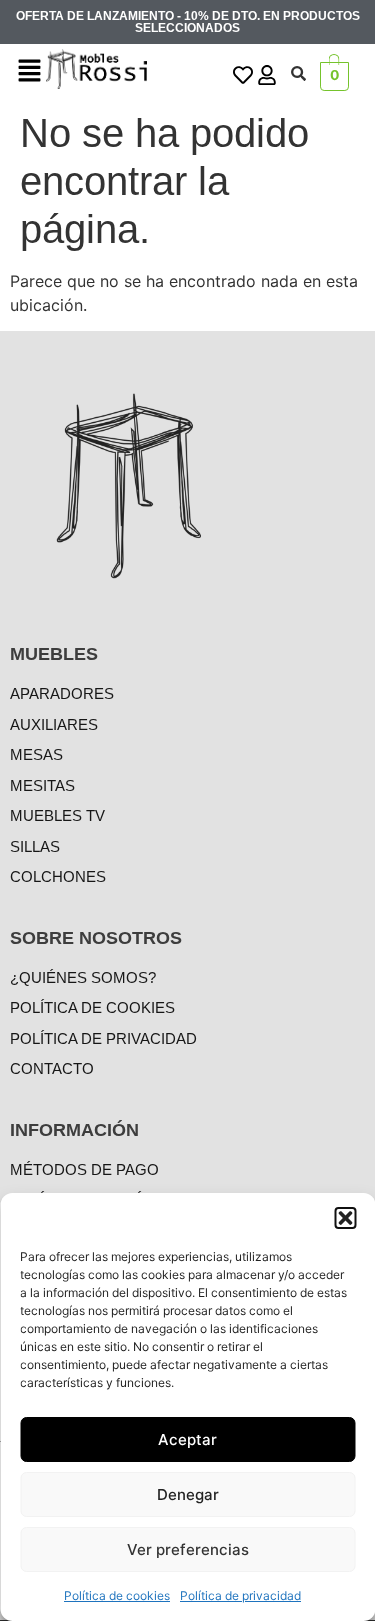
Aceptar (187, 1439)
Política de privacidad (240, 1595)
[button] (345, 1218)
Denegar (188, 1494)
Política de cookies (117, 1595)
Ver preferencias (188, 1549)
